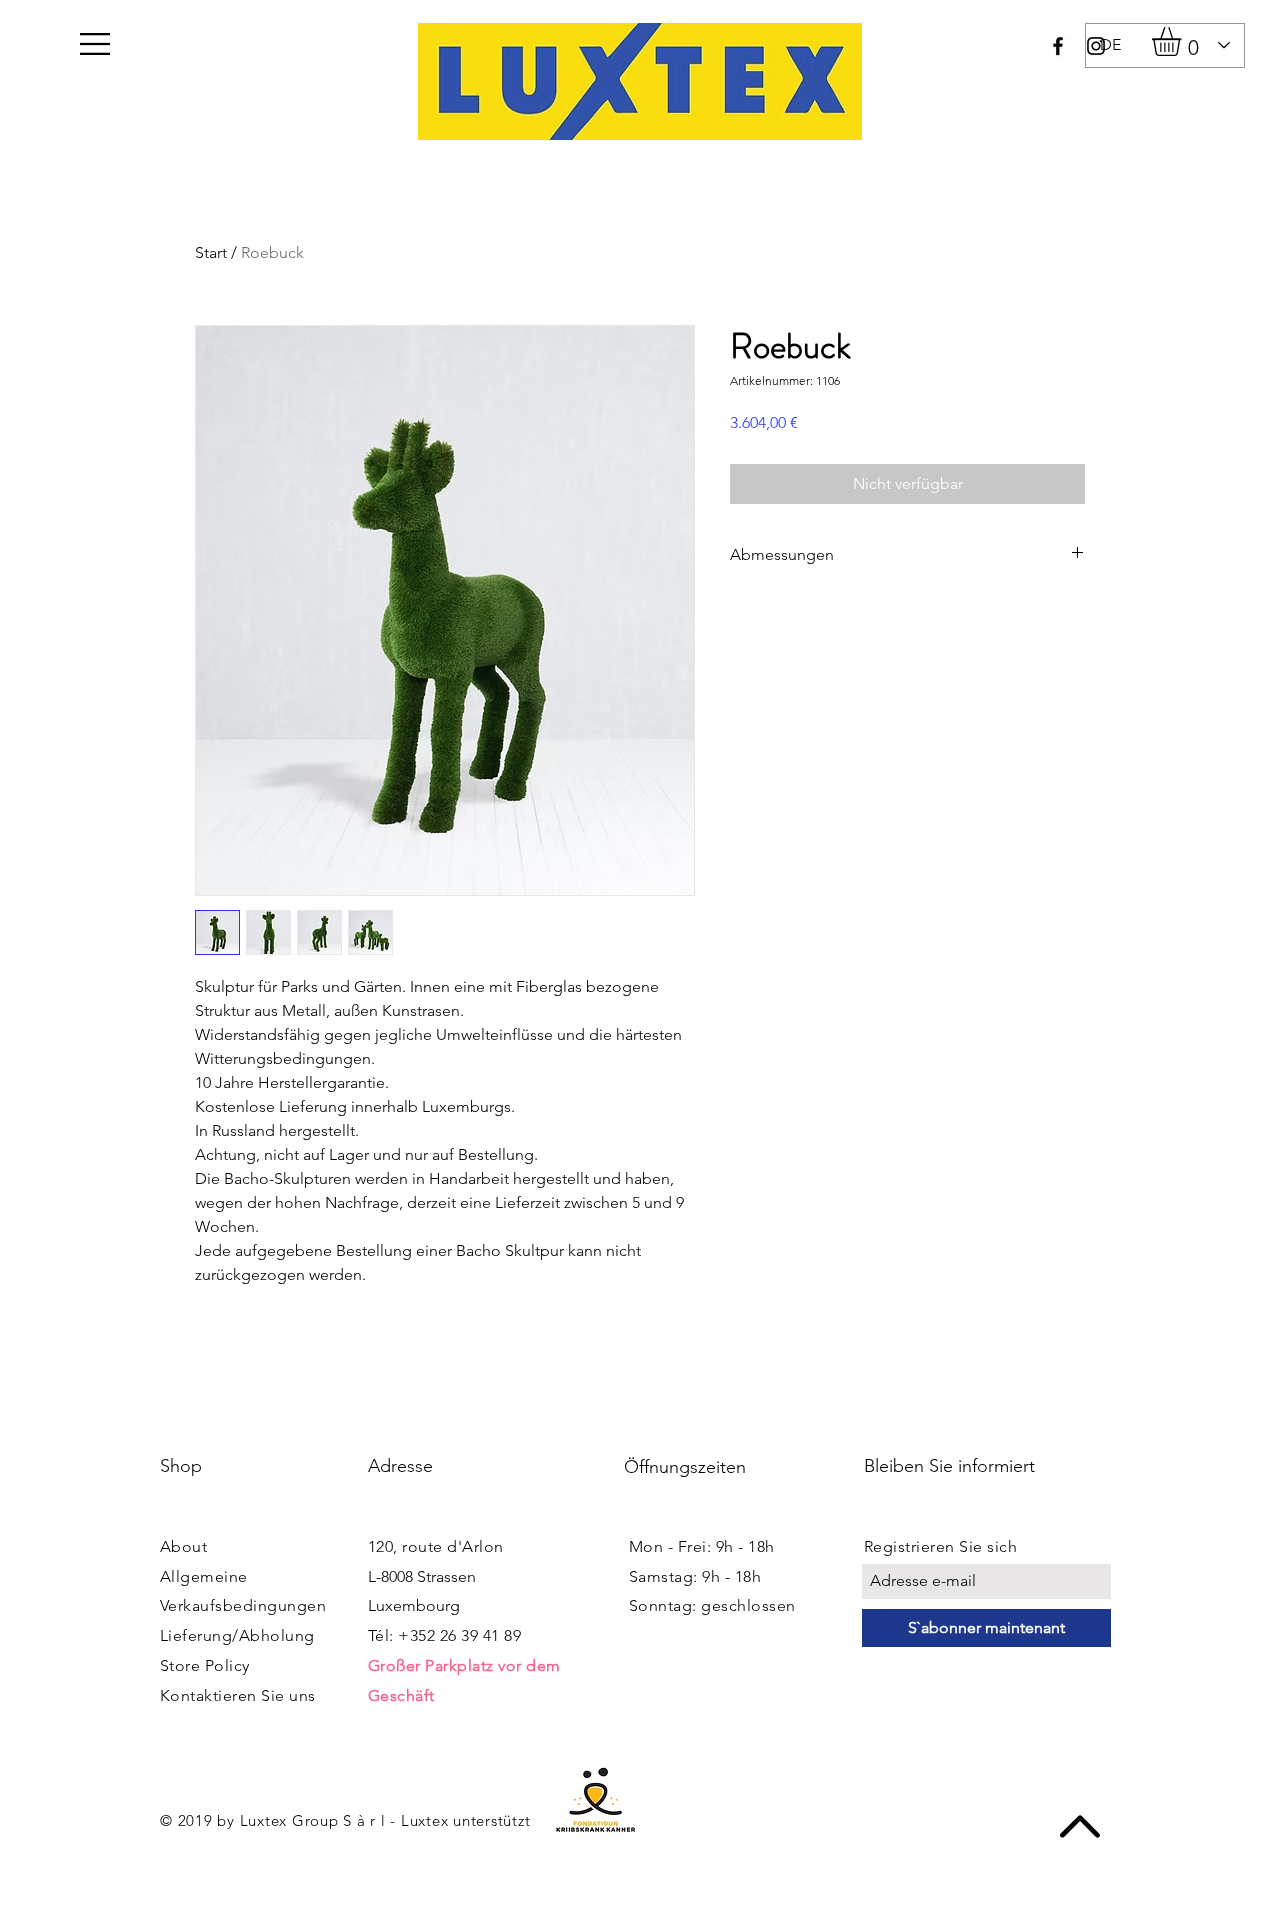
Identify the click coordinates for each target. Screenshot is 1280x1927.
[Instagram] (1096, 46)
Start (211, 252)
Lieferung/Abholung (237, 1635)
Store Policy (205, 1665)
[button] (95, 44)
